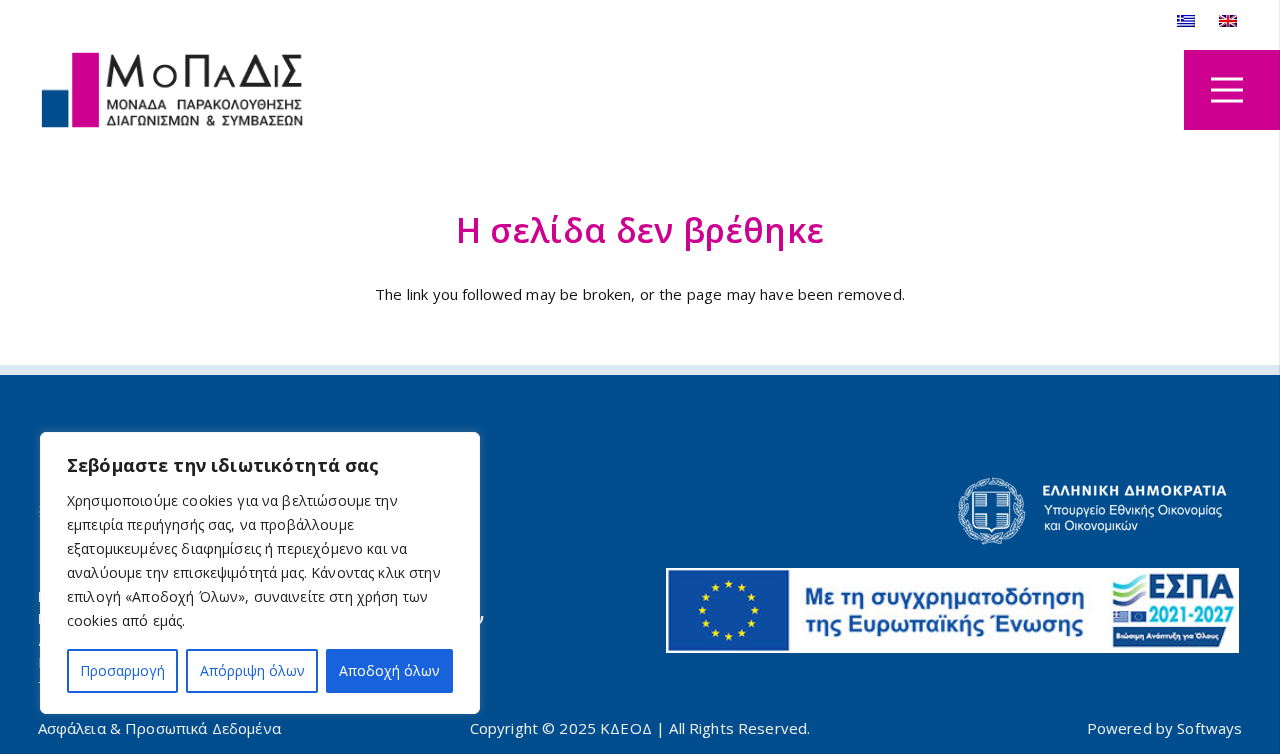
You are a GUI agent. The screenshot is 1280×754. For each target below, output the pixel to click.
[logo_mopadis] (173, 90)
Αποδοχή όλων (389, 670)
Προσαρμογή (122, 670)
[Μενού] (1227, 90)
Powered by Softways (1165, 728)
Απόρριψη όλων (252, 670)
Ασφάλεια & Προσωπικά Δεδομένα (159, 728)
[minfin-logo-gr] (953, 511)
